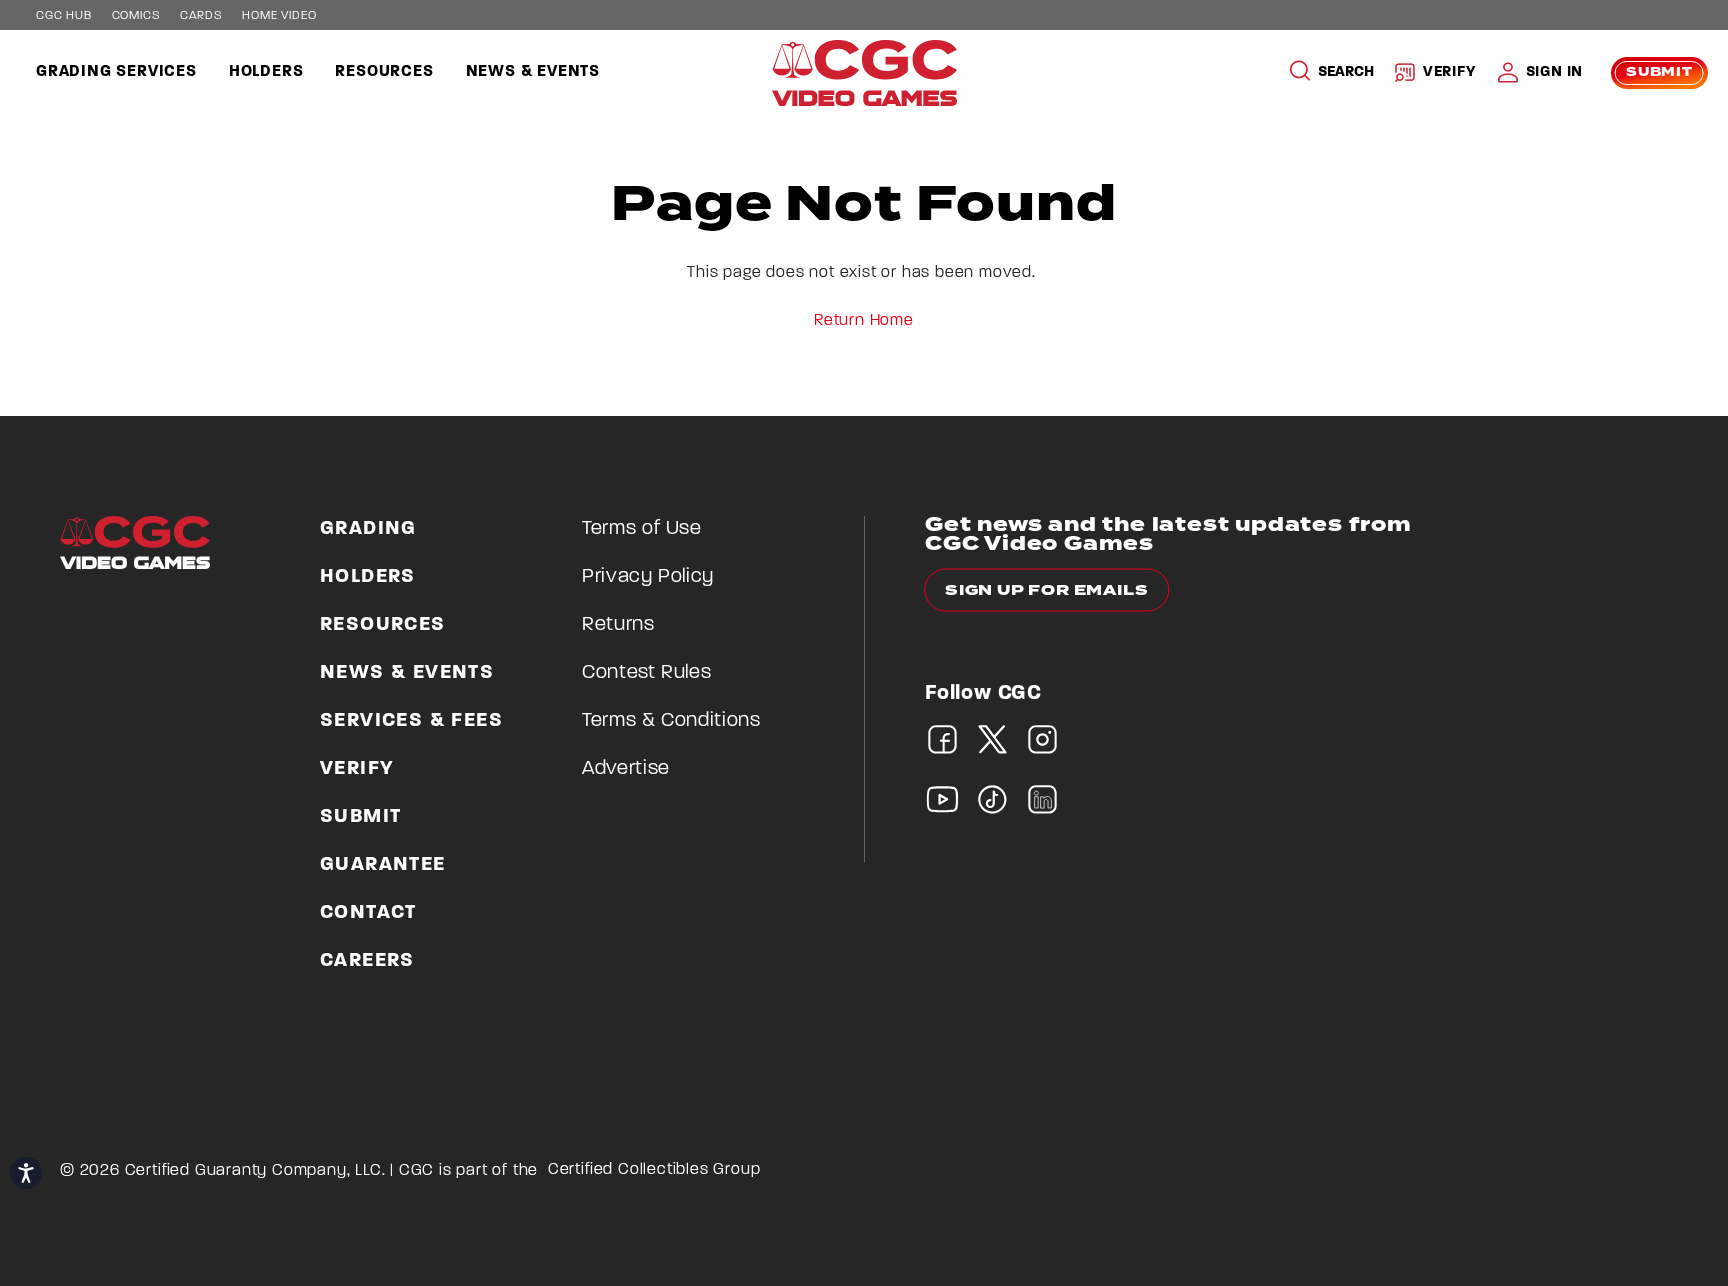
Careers (367, 961)
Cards (201, 16)
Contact (368, 913)
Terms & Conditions (671, 721)
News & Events (533, 72)
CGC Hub (64, 16)
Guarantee (383, 865)
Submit (1659, 72)
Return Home (864, 321)
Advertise (626, 769)
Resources (384, 72)
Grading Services (116, 72)
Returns (618, 625)
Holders (266, 72)
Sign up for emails (1046, 590)
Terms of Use (642, 529)
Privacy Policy (648, 577)
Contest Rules (646, 673)
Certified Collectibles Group (654, 1170)
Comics (136, 16)
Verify (1450, 72)
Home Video (279, 16)
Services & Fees (411, 721)
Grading (368, 529)
